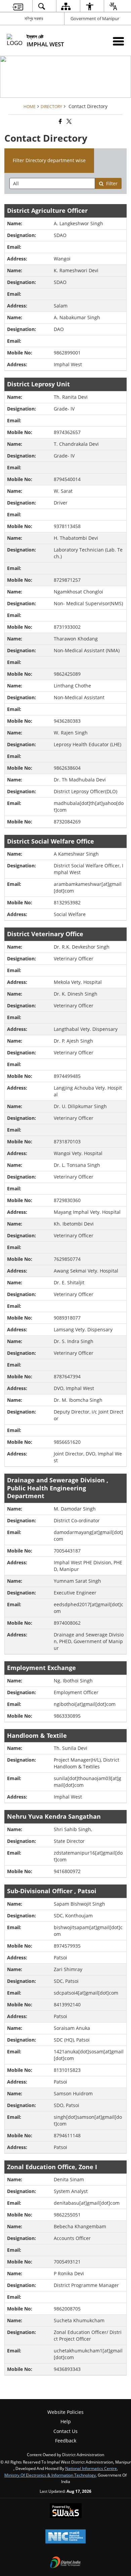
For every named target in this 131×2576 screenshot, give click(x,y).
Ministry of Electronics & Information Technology (50, 2475)
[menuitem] (18, 6)
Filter (112, 183)
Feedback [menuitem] (66, 2441)
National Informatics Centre (91, 2468)
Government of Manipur (95, 18)
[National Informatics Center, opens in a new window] (65, 2537)
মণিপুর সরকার (34, 18)
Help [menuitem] (66, 2421)
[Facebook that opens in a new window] (60, 121)
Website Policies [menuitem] (65, 2412)
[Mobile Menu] (118, 41)
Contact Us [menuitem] (65, 2431)
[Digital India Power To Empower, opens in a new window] (65, 2563)
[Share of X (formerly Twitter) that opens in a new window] (69, 121)
